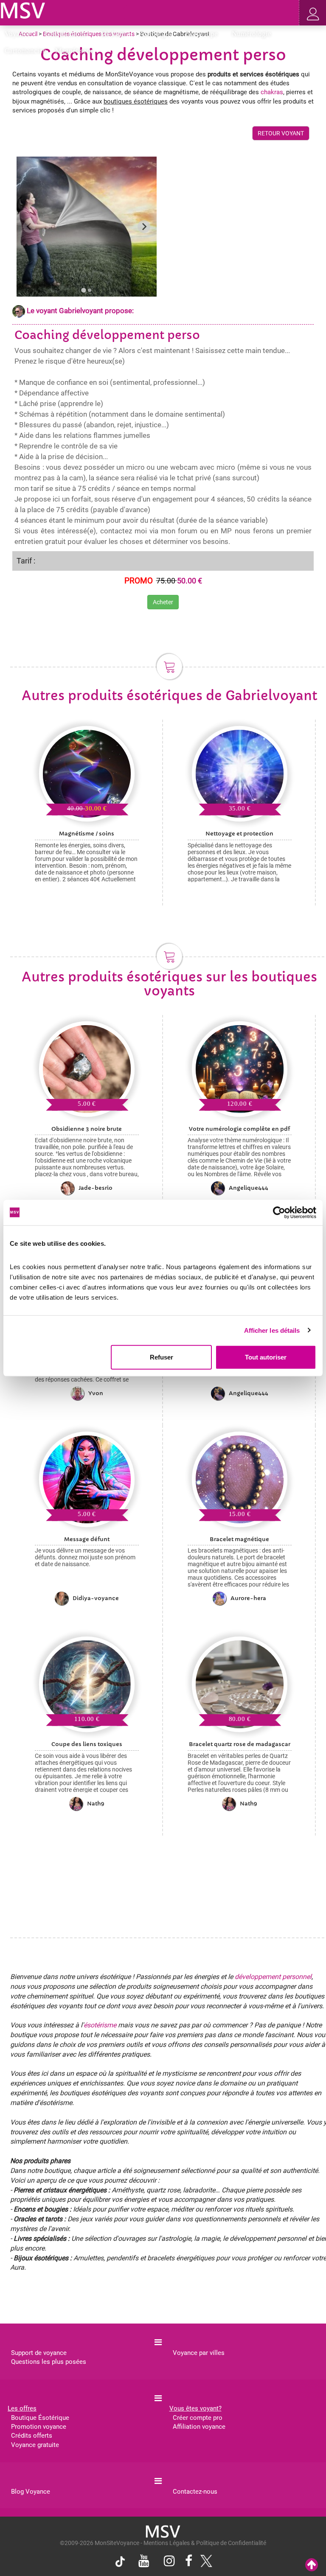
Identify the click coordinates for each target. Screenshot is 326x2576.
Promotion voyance (39, 2427)
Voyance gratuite (35, 2445)
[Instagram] (169, 2562)
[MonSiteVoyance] (23, 10)
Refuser (162, 1357)
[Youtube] (144, 2562)
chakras (272, 92)
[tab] (83, 290)
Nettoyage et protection (239, 834)
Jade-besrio (96, 1188)
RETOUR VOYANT (281, 133)
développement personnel (273, 1977)
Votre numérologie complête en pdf (239, 1129)
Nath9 (96, 1804)
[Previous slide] (29, 227)
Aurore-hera (248, 1598)
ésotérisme (100, 2025)
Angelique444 (249, 1188)
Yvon (96, 1393)
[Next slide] (144, 227)
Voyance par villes (199, 2353)
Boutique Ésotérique (40, 2418)
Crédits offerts (32, 2436)
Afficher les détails (272, 1330)
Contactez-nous (195, 2492)
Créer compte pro (198, 2418)
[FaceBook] (189, 2562)
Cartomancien (26, 51)
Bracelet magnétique (239, 1539)
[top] (312, 2565)
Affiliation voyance (199, 2427)
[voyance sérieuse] (163, 2531)
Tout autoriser (266, 1357)
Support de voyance (39, 2353)
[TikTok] (122, 2563)
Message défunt (87, 1539)
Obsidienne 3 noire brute (87, 1129)
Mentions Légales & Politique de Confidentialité (205, 2543)
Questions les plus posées (49, 2362)
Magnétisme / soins (87, 834)
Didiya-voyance (96, 1598)
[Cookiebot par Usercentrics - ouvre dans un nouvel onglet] (279, 1212)
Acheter (163, 602)
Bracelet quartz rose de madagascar (240, 1744)
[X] (204, 2563)
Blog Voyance (31, 2492)
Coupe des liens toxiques (87, 1744)
